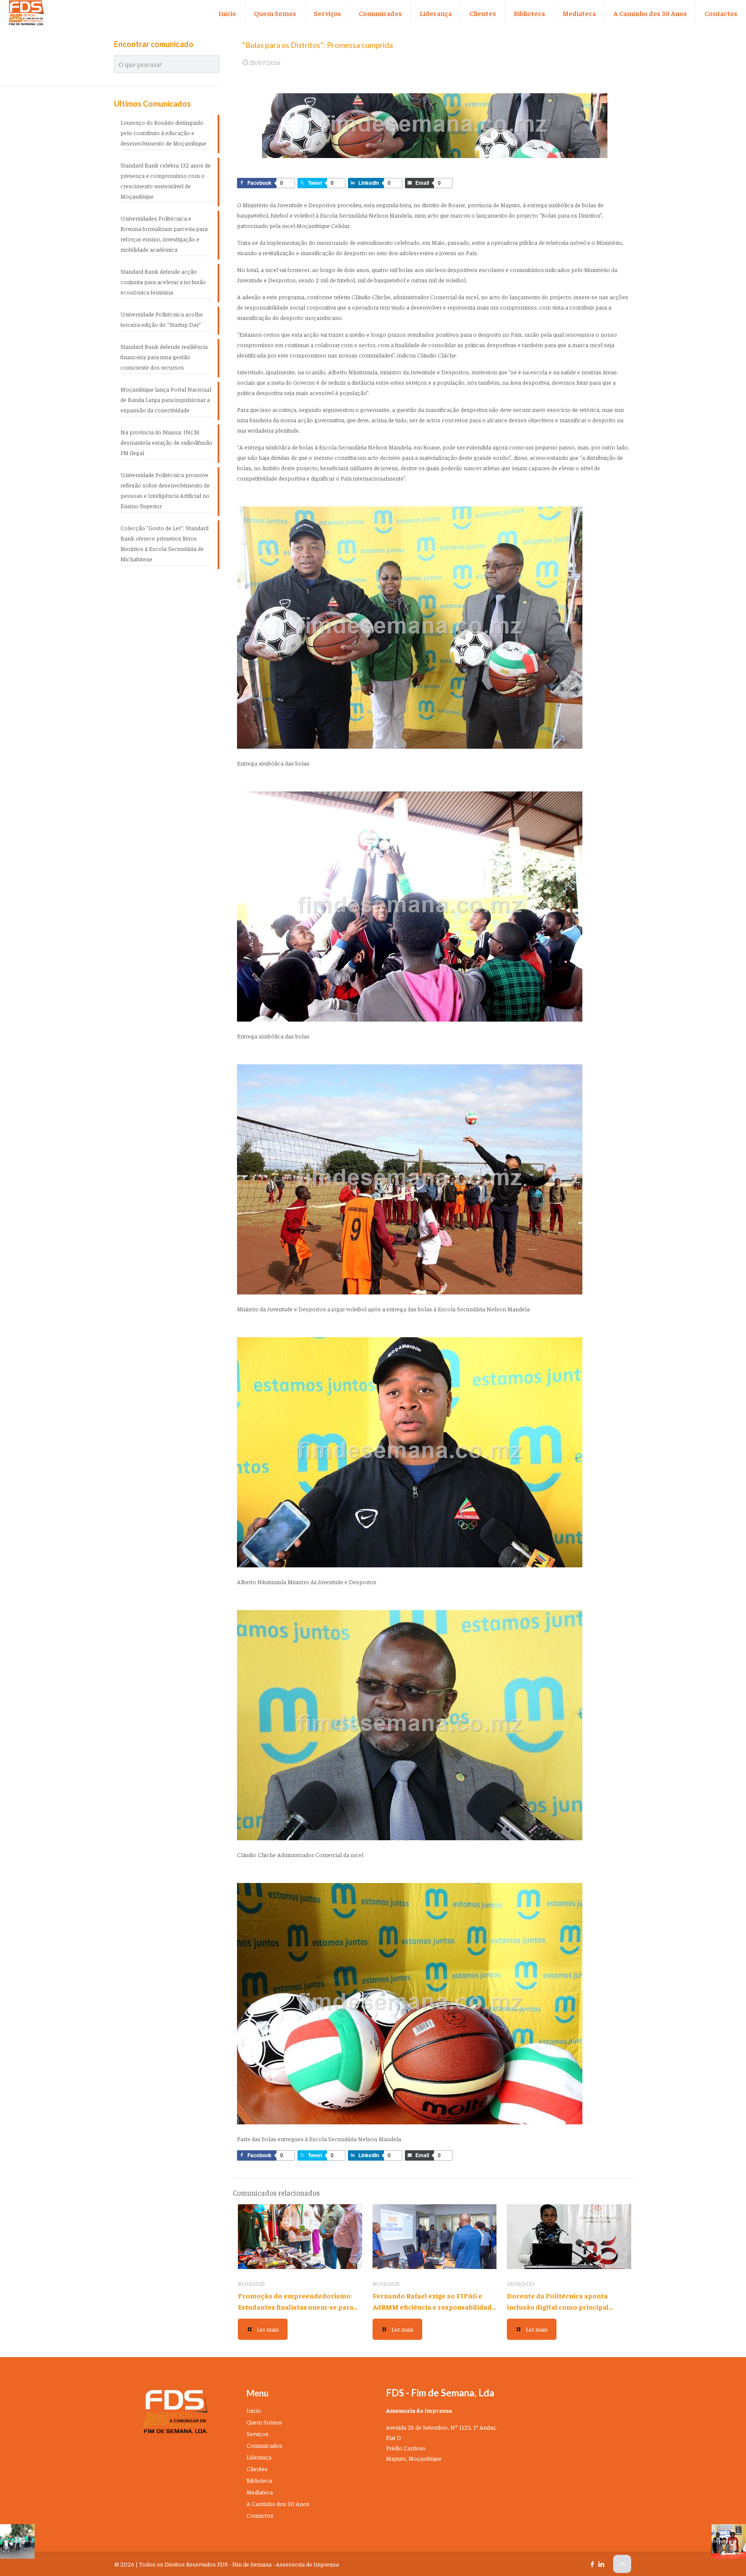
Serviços (258, 2434)
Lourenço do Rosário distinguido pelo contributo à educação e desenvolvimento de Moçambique (163, 133)
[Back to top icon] (622, 2564)
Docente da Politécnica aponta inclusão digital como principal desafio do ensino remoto (558, 2307)
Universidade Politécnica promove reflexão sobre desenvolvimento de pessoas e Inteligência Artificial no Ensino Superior (165, 490)
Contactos (260, 2515)
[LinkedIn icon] (601, 2564)
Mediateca (260, 2492)
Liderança (259, 2457)
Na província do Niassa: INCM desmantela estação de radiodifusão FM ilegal (166, 442)
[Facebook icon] (592, 2564)
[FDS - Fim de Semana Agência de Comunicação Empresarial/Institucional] (26, 13)
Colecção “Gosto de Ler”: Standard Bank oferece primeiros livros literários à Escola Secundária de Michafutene (164, 543)
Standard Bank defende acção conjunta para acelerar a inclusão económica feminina (163, 282)
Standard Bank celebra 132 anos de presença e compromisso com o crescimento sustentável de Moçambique (166, 180)
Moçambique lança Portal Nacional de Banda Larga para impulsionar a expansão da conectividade (166, 399)
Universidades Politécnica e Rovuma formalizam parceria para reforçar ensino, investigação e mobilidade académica (164, 234)
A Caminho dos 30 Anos (278, 2503)
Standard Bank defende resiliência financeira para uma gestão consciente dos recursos (164, 357)
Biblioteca (259, 2480)
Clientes (257, 2468)
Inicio (254, 2410)
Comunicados (264, 2445)
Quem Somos (264, 2422)
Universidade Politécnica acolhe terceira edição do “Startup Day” (162, 319)
